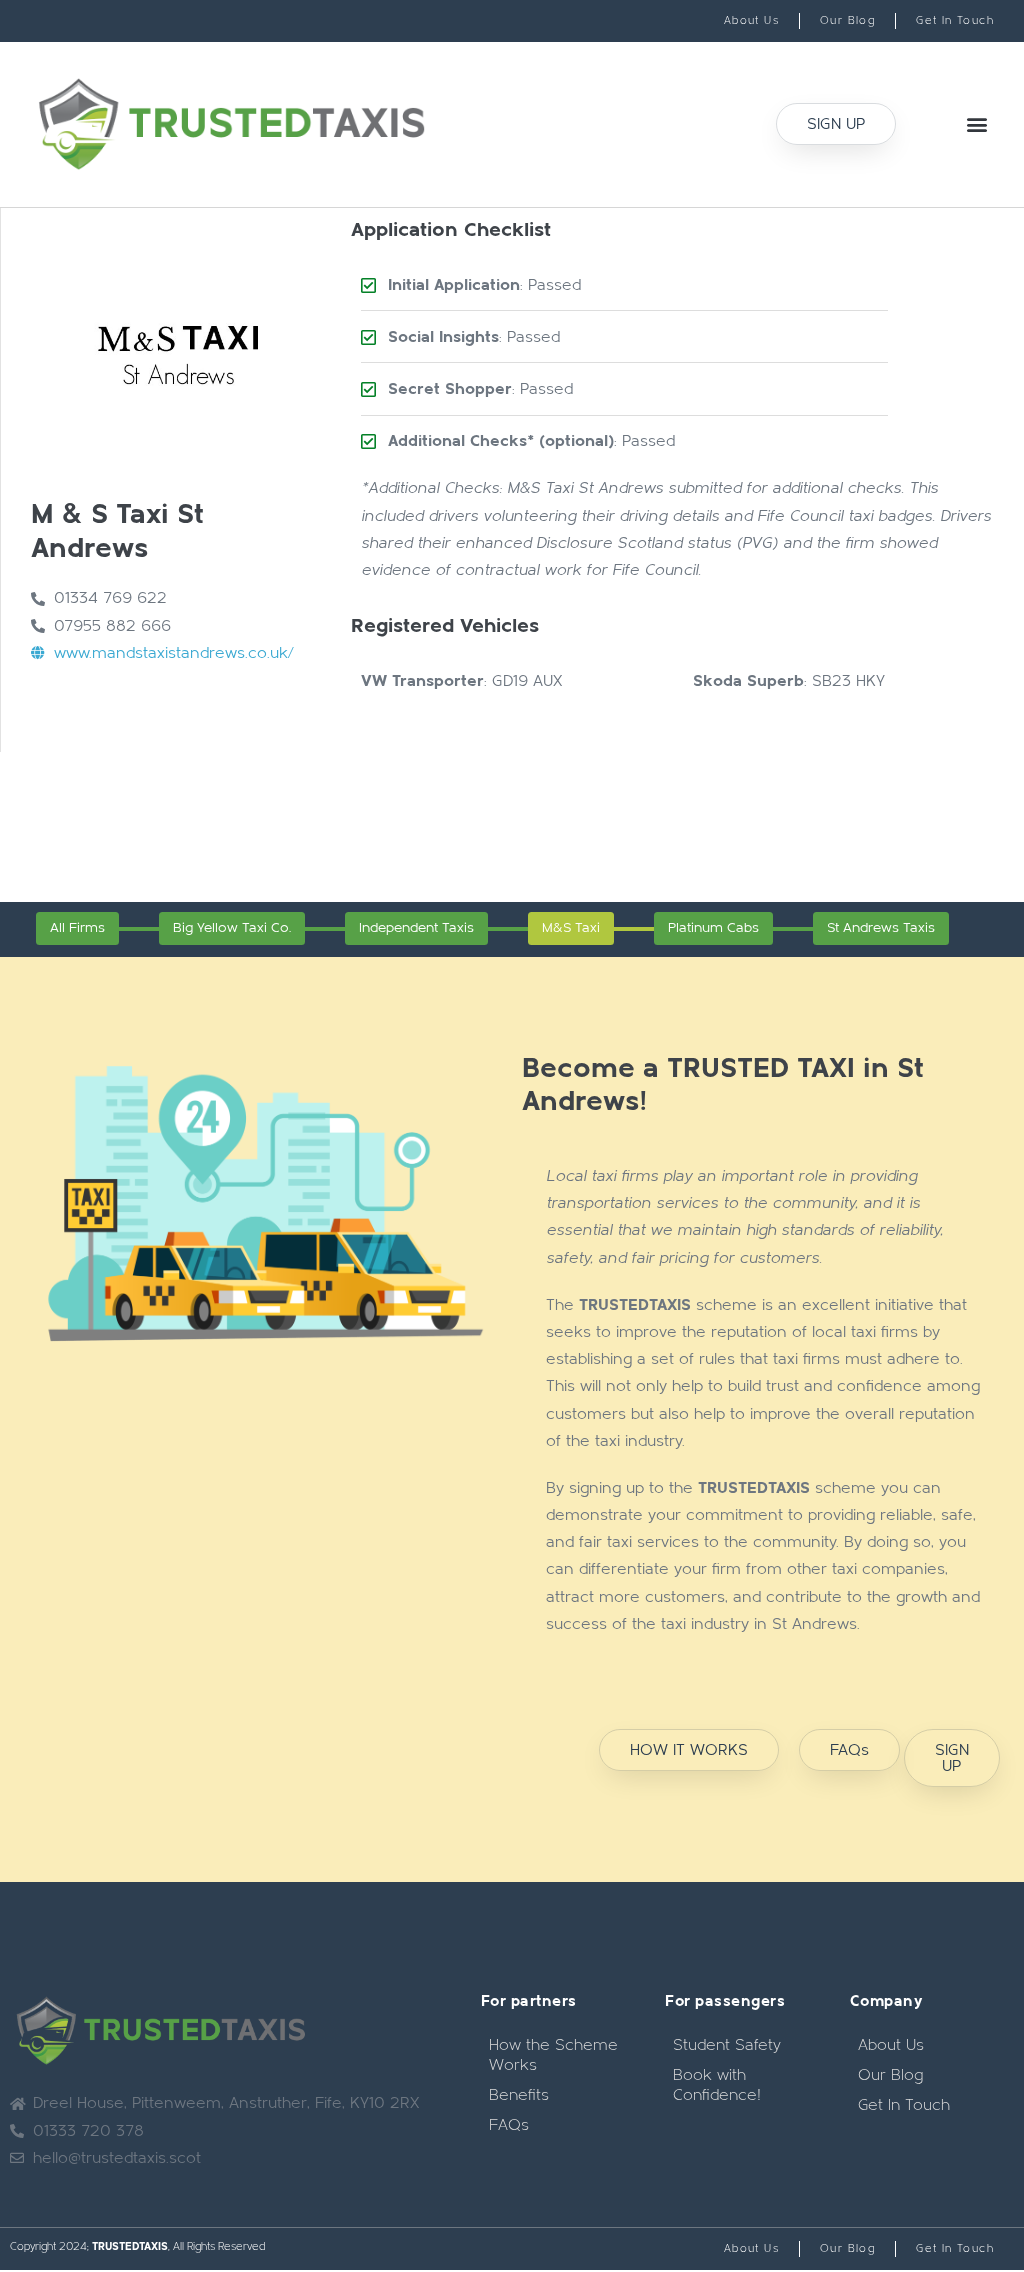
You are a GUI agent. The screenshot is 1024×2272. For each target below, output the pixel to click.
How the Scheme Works (553, 2055)
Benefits (519, 2095)
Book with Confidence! (717, 2085)
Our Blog (890, 2075)
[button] (977, 124)
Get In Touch (904, 2105)
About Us (891, 2045)
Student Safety (727, 2045)
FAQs (509, 2125)
